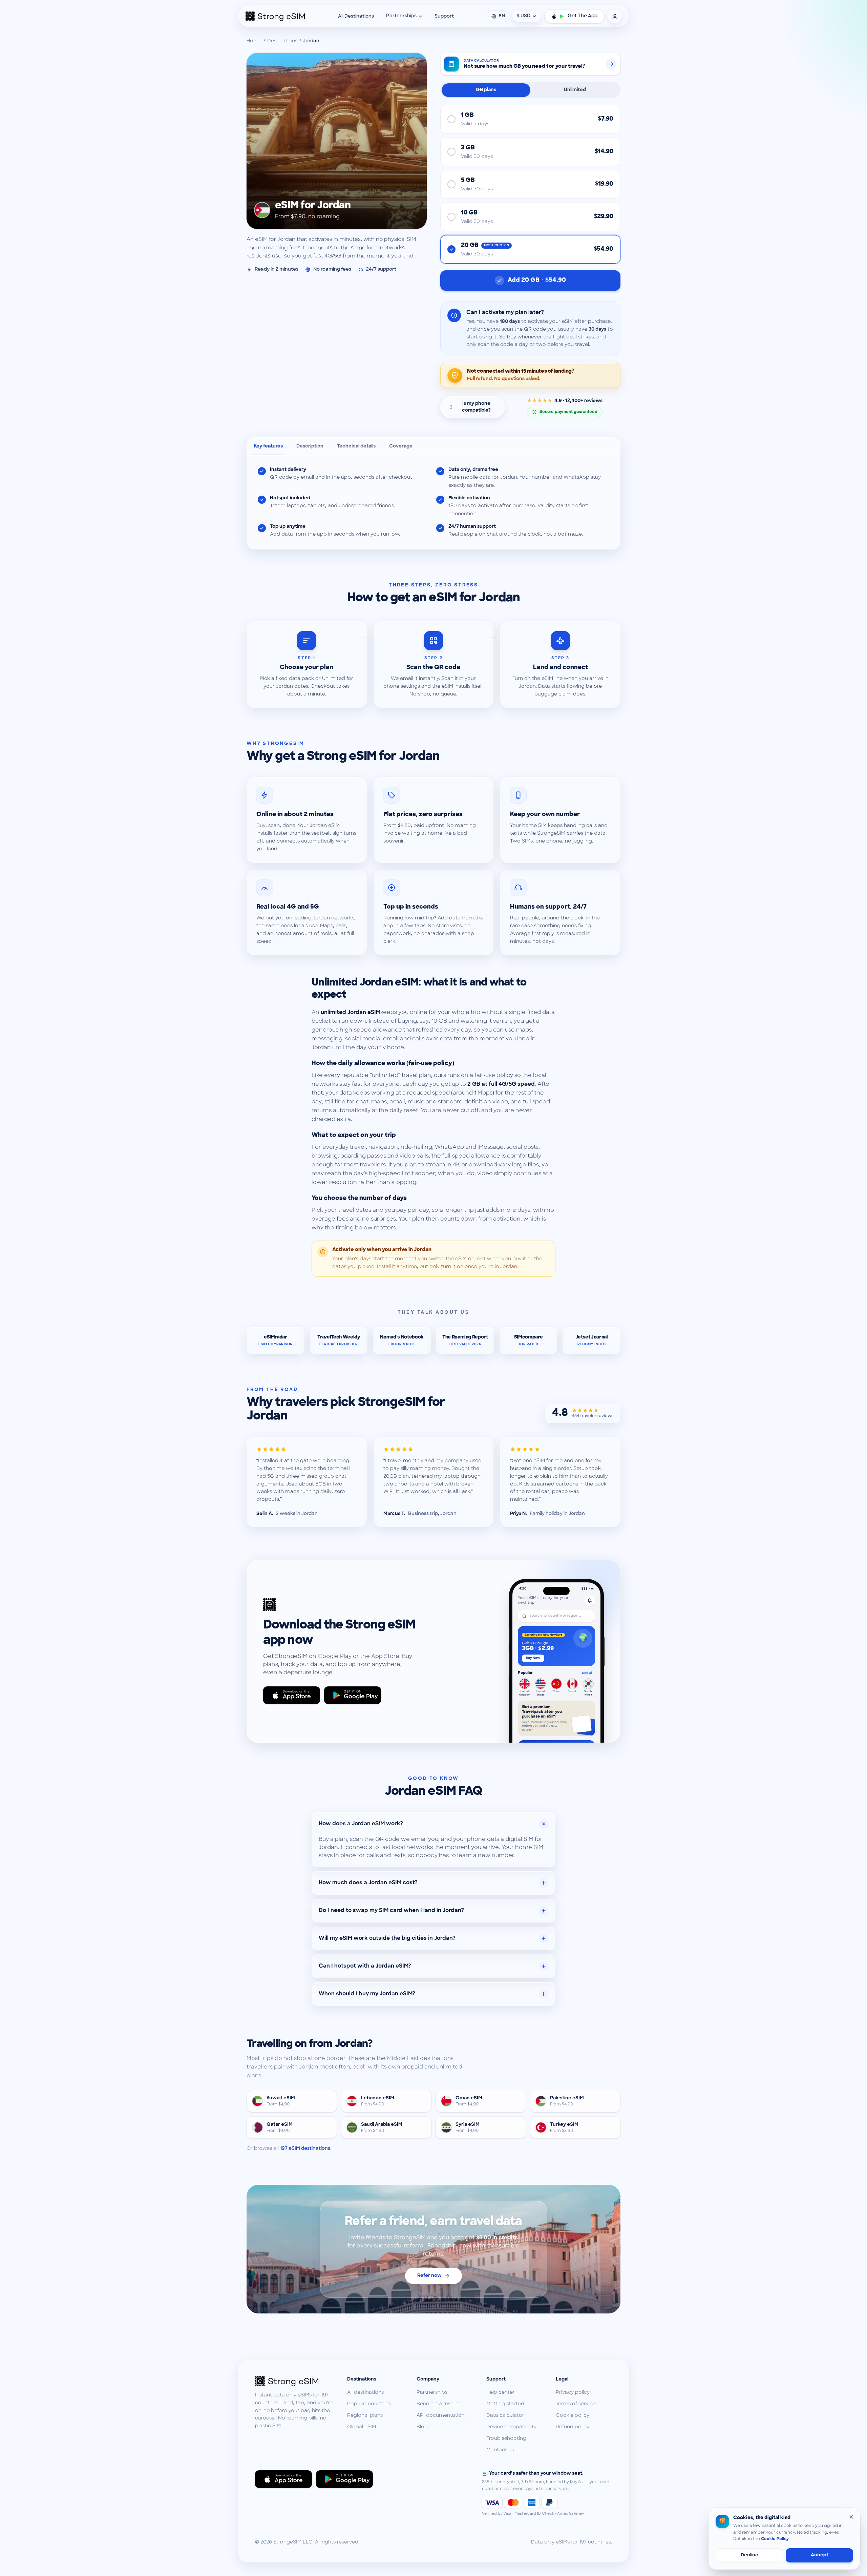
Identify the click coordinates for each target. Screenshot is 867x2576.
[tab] (268, 446)
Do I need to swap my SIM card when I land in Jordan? (391, 1911)
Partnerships (401, 16)
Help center (501, 2393)
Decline (749, 2555)
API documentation (441, 2416)
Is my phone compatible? (476, 407)
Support (444, 16)
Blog (422, 2427)
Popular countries (369, 2404)
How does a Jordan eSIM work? (361, 1824)
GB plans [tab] (486, 90)
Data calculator (505, 2416)
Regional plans (365, 2416)
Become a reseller (439, 2404)
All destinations (365, 2393)
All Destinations (356, 16)
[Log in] (615, 16)
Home (254, 41)
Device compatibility (511, 2427)
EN (502, 16)
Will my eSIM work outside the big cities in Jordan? (387, 1938)
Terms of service (576, 2404)
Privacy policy (573, 2393)
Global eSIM (362, 2427)
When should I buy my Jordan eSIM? (367, 1994)
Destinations (282, 41)
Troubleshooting (506, 2439)
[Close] (851, 2517)
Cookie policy (573, 2416)
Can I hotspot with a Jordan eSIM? (365, 1966)
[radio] (530, 119)
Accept (820, 2555)
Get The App (583, 16)
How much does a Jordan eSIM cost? (368, 1883)
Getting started (505, 2404)
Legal (562, 2379)
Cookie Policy (775, 2539)
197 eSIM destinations (305, 2149)
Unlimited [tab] (575, 90)
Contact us (500, 2450)
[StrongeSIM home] (275, 16)
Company (428, 2379)
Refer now (429, 2276)
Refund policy (573, 2427)
